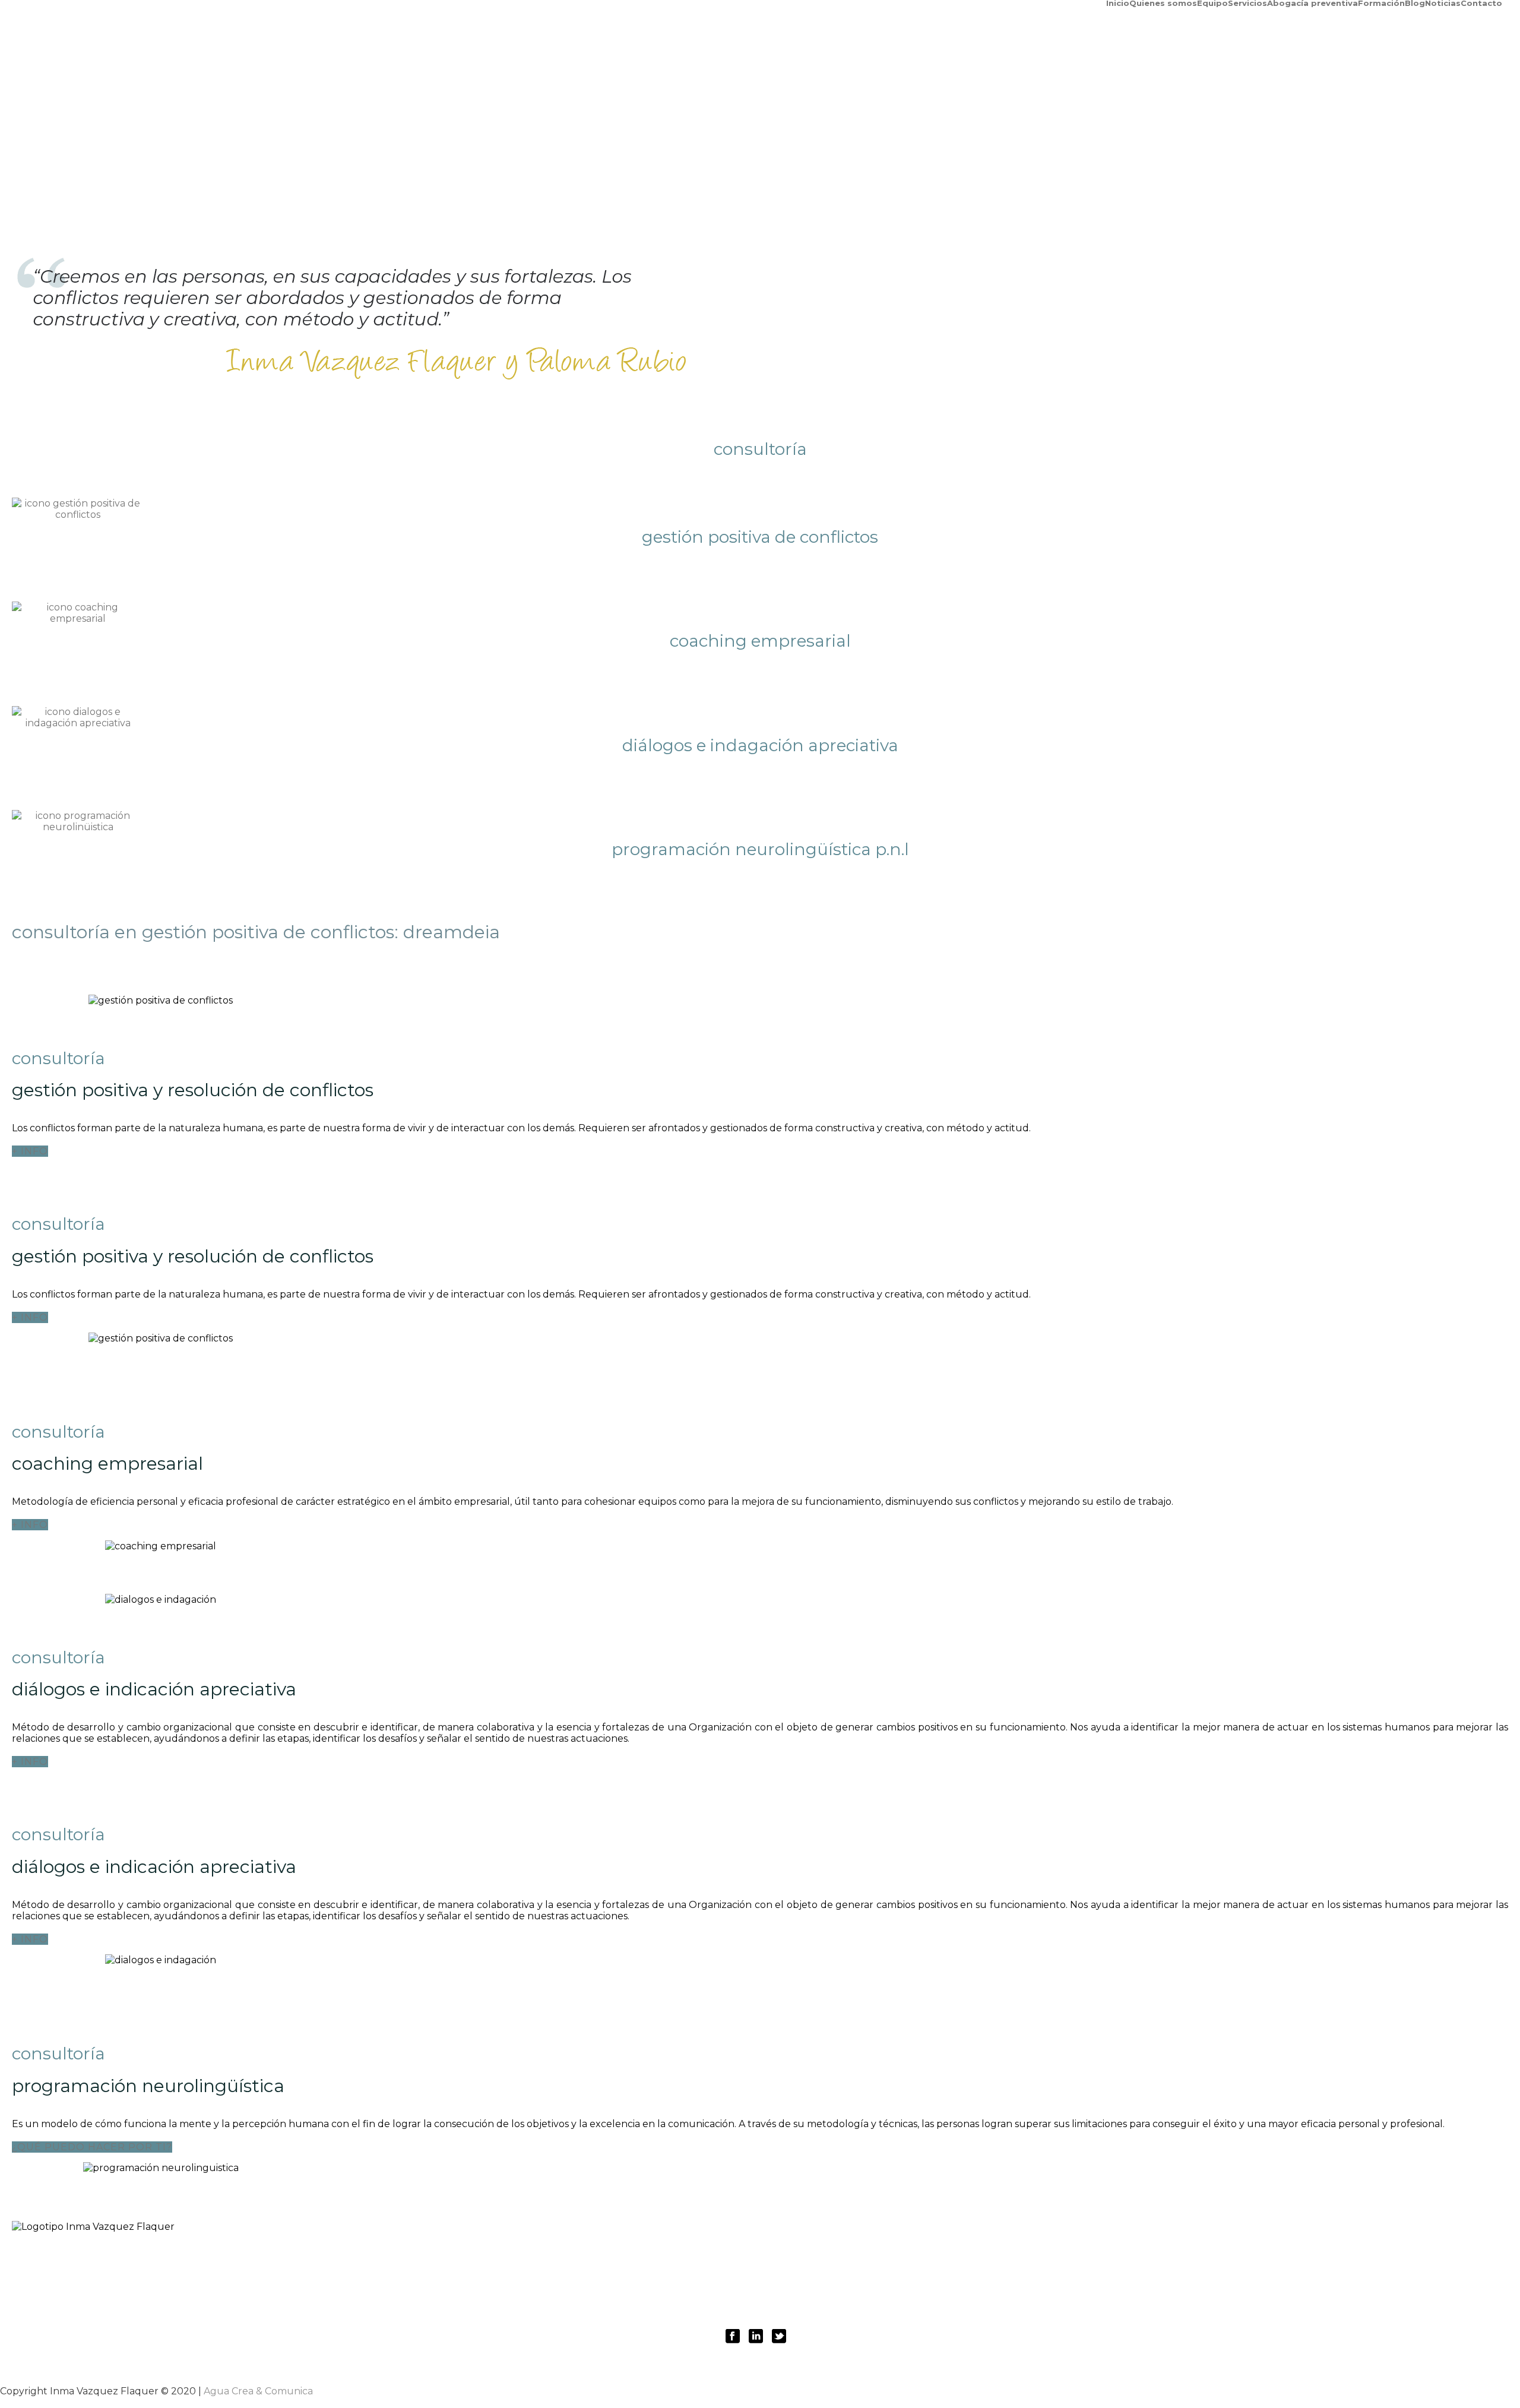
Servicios (1247, 2)
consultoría (830, 2262)
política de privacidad (666, 2297)
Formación (1381, 2)
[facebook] (733, 2337)
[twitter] (779, 2337)
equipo (617, 2262)
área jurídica (683, 2262)
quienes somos (546, 2262)
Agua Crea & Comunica (258, 2391)
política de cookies (863, 2297)
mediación (758, 2262)
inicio (480, 2262)
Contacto (1481, 2)
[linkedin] (756, 2337)
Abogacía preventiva (1312, 2)
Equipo (1212, 2)
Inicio (1118, 2)
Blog (1415, 2)
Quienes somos (1163, 2)
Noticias (1443, 2)
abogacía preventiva (933, 2262)
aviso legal (769, 2297)
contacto (1028, 2262)
